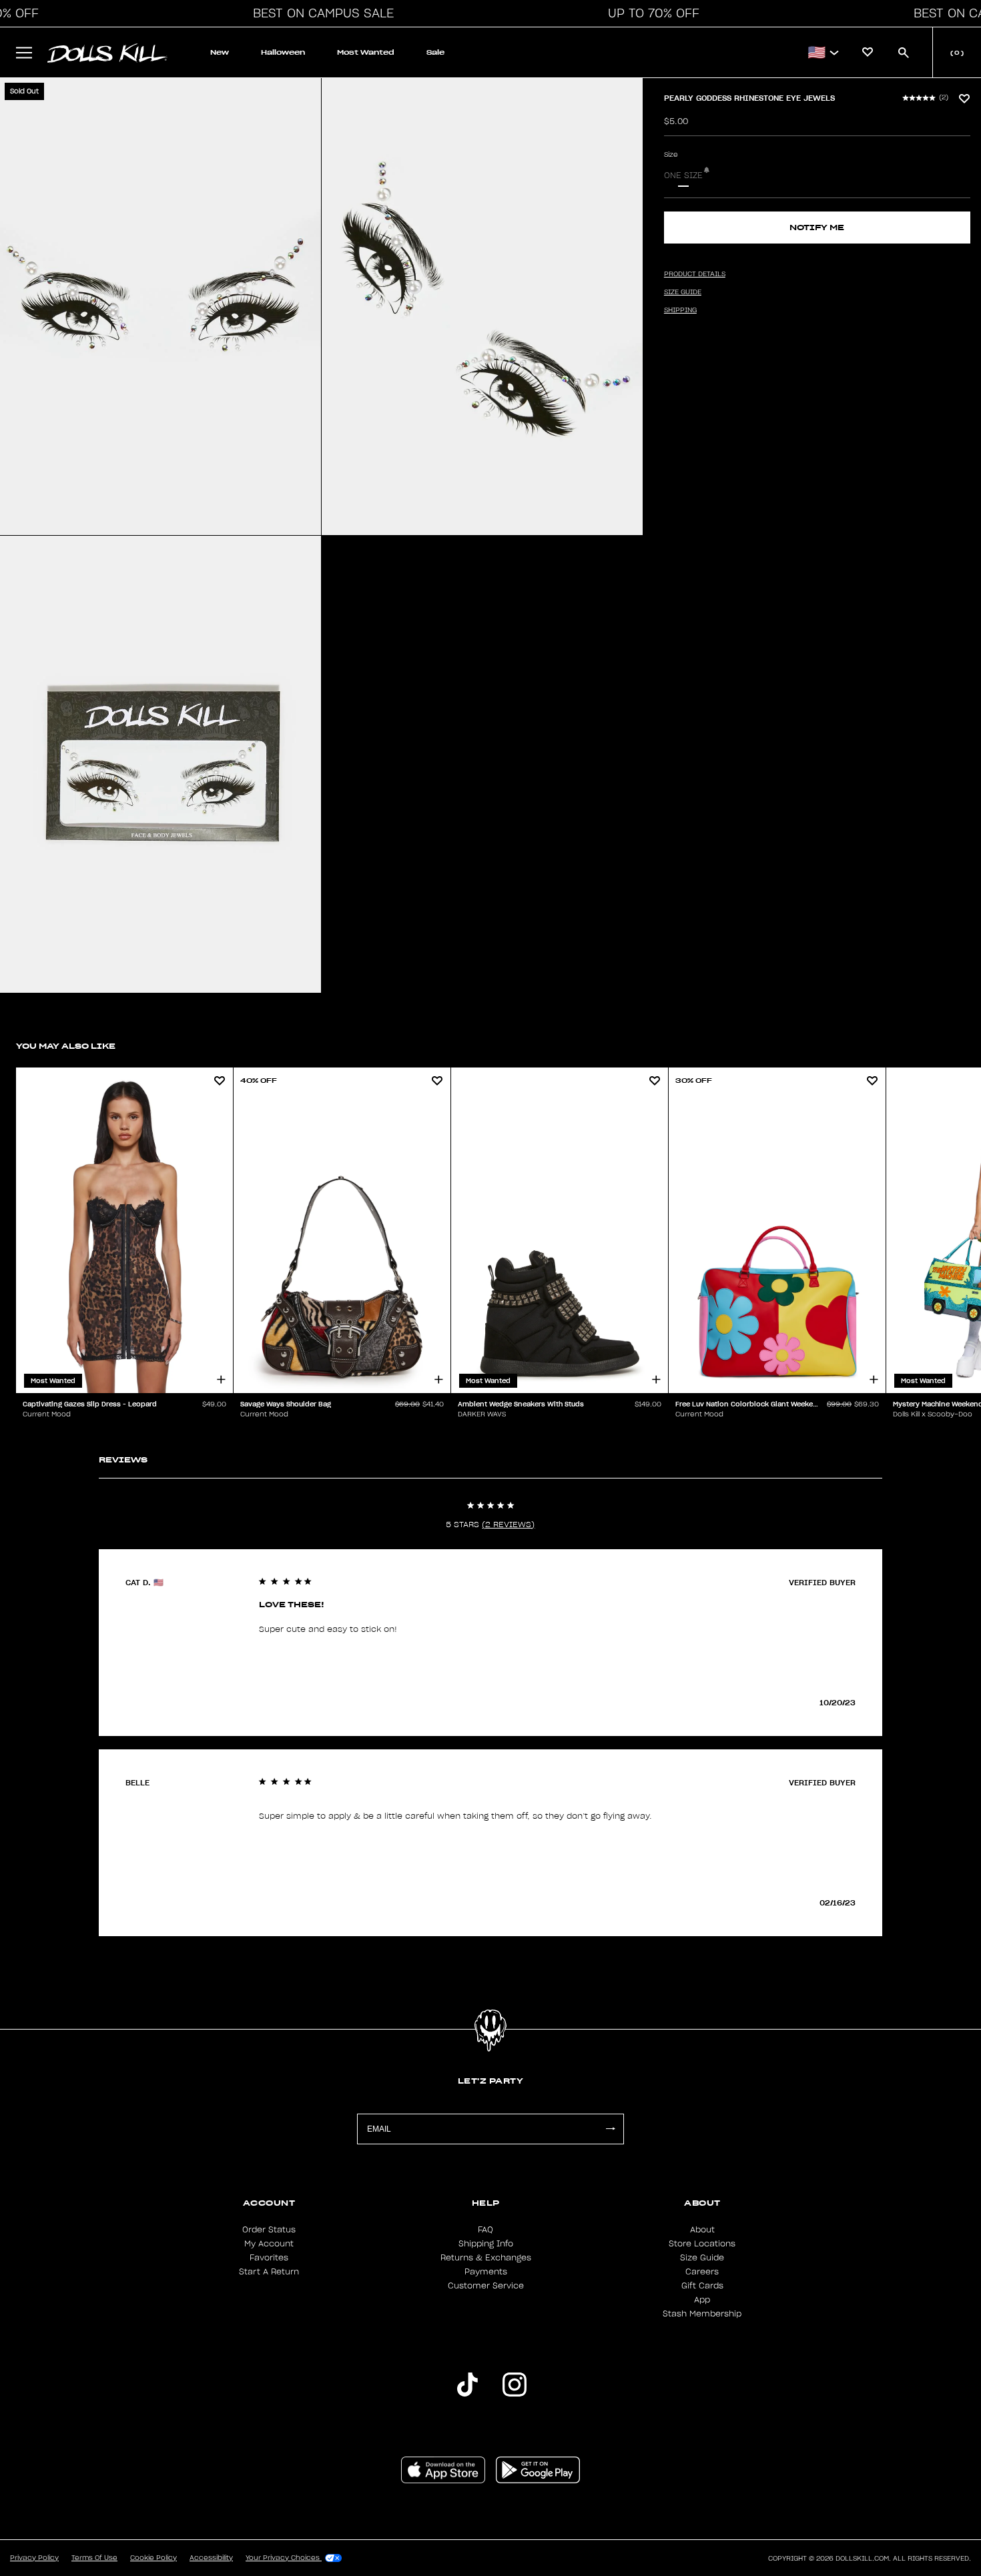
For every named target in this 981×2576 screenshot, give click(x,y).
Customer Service (486, 2286)
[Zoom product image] (160, 307)
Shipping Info (486, 2244)
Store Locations (702, 2244)
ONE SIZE (683, 175)
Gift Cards (702, 2286)
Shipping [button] (680, 310)
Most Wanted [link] (366, 52)
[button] (320, 13)
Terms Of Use (94, 2558)
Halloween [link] (283, 52)
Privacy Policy (34, 2558)
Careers (702, 2272)
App (702, 2300)
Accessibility (211, 2558)
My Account (269, 2244)
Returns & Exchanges (486, 2258)
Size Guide (702, 2258)
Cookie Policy (153, 2558)
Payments (486, 2272)
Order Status (269, 2230)
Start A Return (269, 2272)
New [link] (220, 52)
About (702, 2230)
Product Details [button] (695, 274)
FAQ (485, 2230)
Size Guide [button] (683, 292)
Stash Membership (702, 2314)
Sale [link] (435, 52)
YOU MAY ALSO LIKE (66, 1046)
